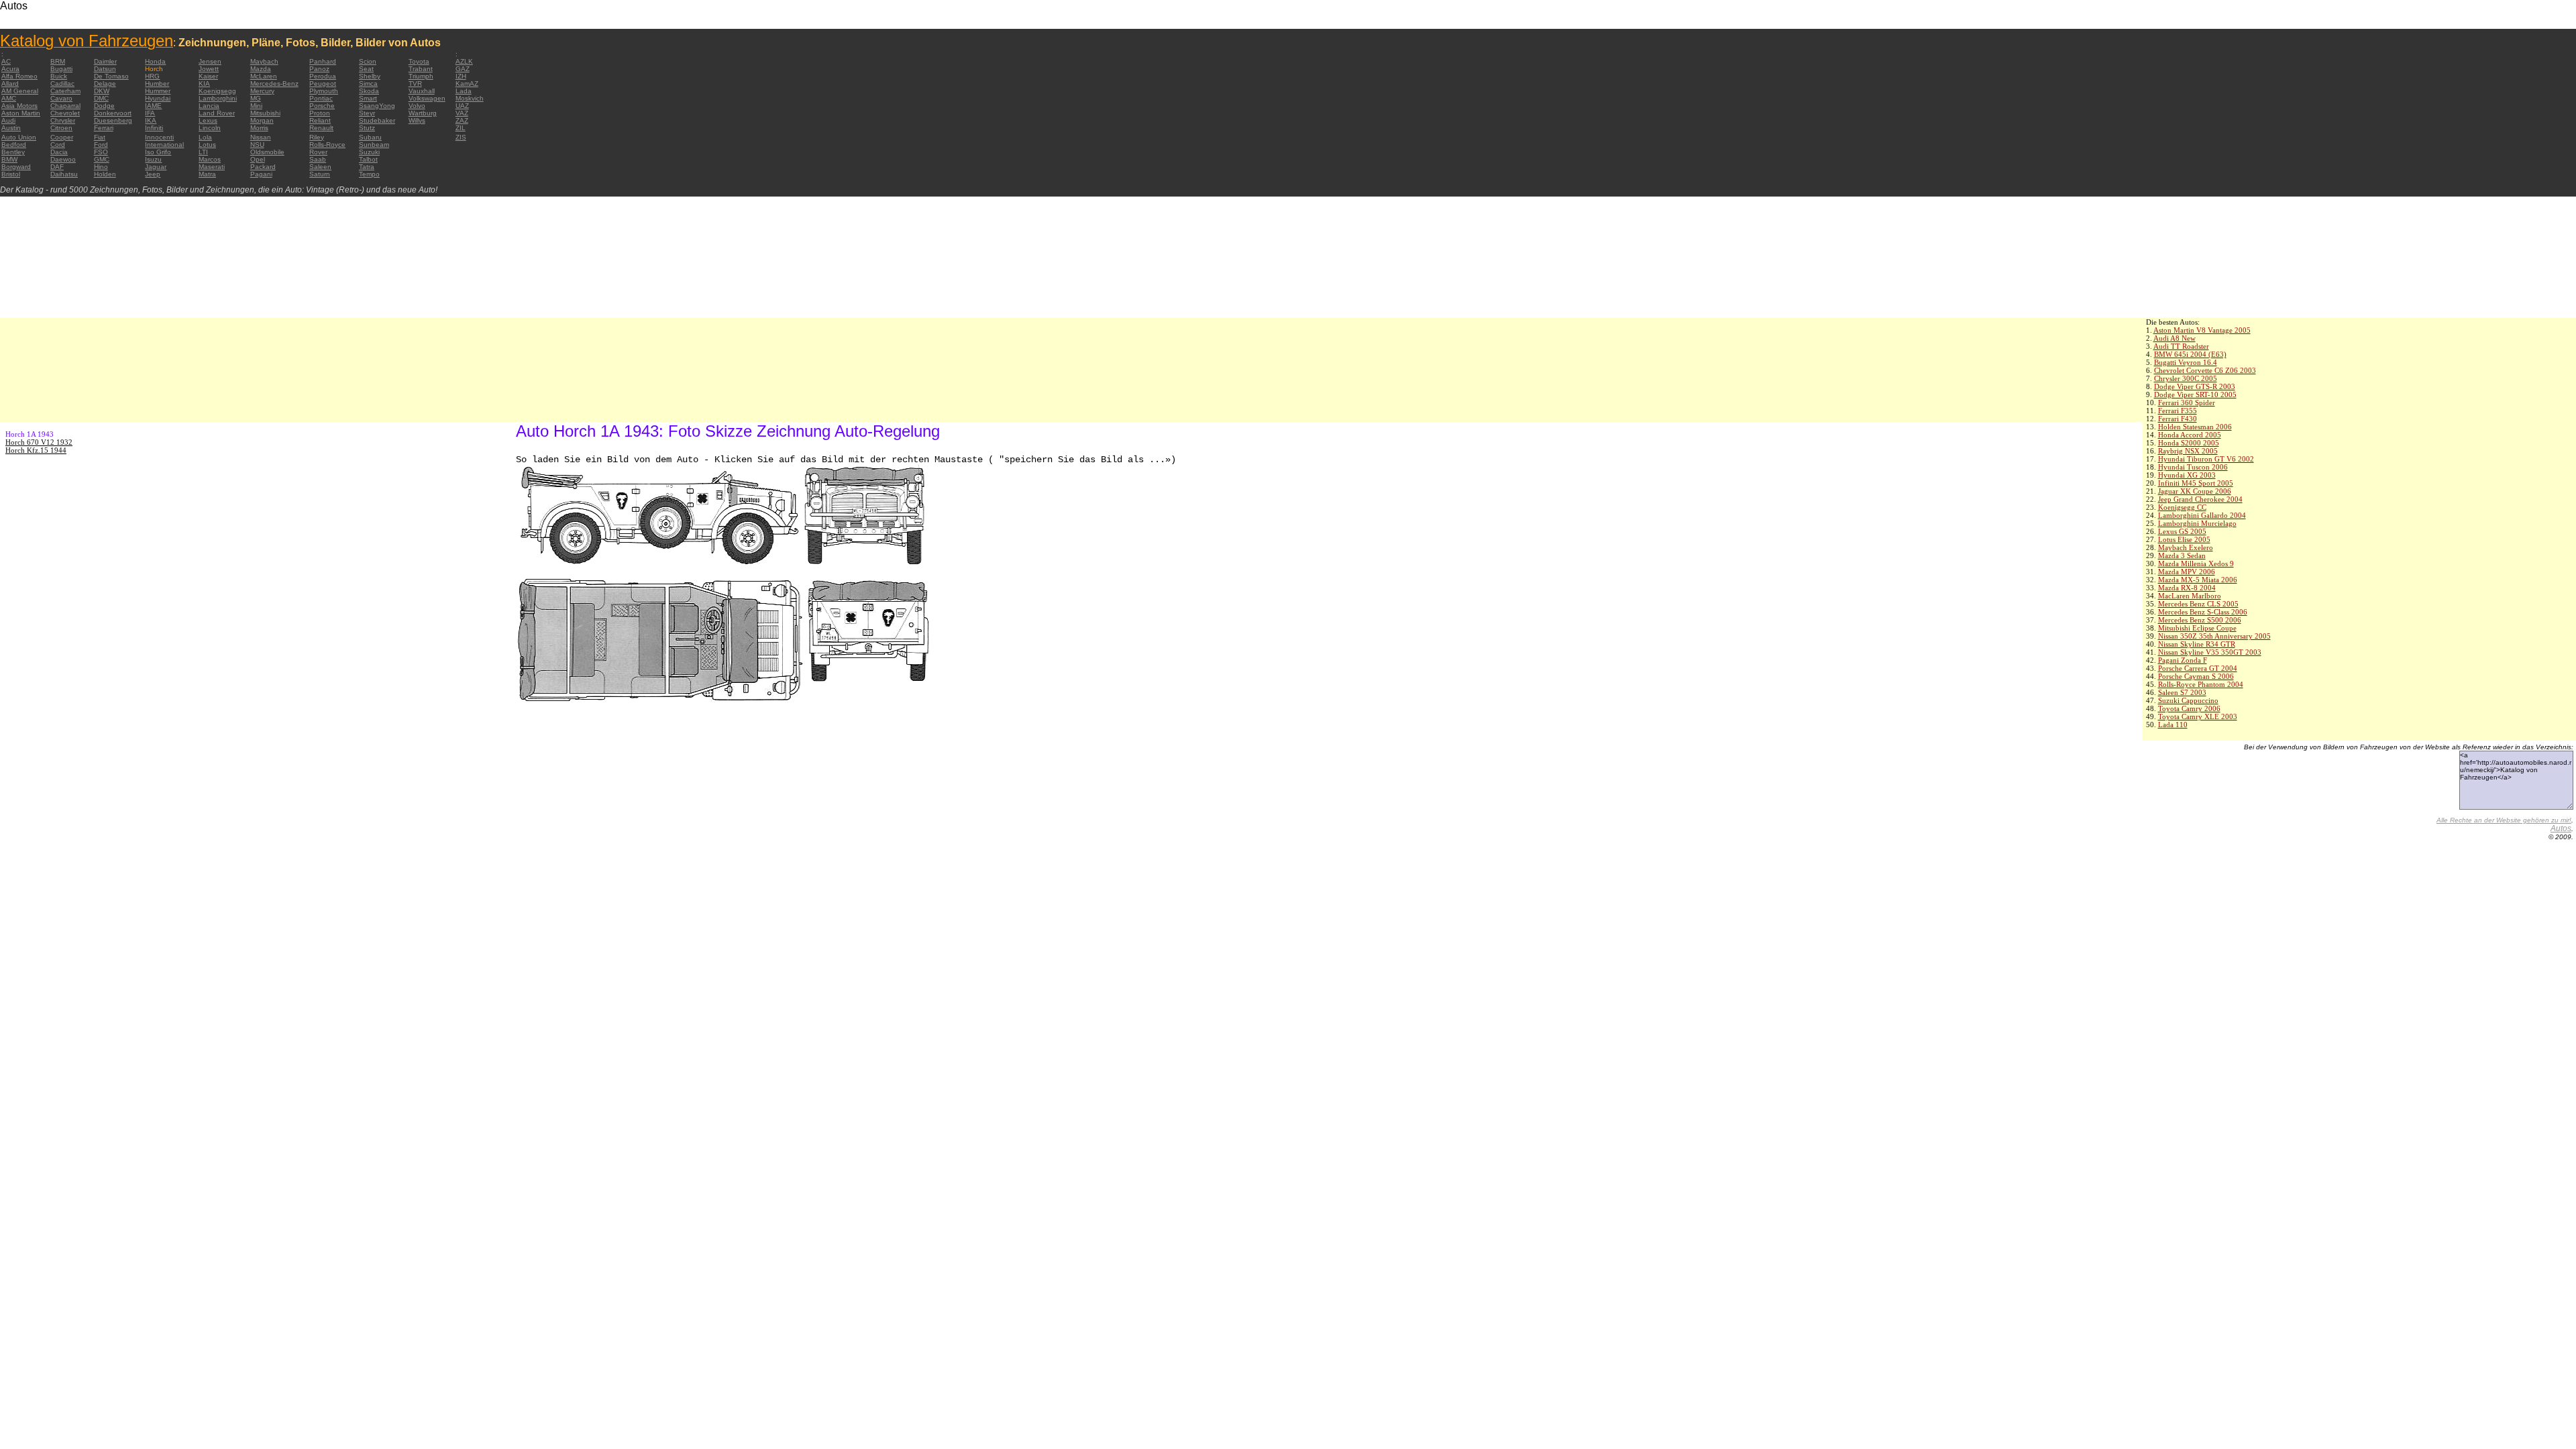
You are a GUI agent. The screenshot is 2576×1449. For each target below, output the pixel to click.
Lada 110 (2173, 724)
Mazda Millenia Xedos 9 (2196, 563)
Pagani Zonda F (2183, 660)
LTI (203, 152)
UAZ (462, 106)
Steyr (367, 113)
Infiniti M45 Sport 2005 (2196, 483)
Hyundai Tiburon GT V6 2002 (2206, 459)
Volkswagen (427, 98)
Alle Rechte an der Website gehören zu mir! (2504, 820)
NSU (257, 145)
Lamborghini (218, 98)
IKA (151, 120)
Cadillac (62, 84)
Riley (317, 137)
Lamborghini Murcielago (2197, 523)
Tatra (367, 167)
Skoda (369, 91)
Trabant (421, 69)
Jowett (209, 69)
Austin (11, 128)
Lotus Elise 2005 (2184, 539)
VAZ (462, 113)
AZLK (464, 61)
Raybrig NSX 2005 (2188, 451)
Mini (256, 106)
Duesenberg (113, 120)
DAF (57, 167)
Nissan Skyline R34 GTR (2197, 644)
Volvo (417, 106)
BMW (9, 159)
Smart (368, 98)
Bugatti (61, 69)
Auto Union (19, 137)
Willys (417, 120)
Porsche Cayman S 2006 (2196, 676)
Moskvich (470, 98)
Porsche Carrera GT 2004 (2198, 668)
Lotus (207, 145)
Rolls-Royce (327, 145)
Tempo (369, 174)
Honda (155, 61)
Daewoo (63, 159)
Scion (368, 61)
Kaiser (208, 76)
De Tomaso (111, 76)
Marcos (210, 159)
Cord (58, 145)
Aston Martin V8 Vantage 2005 (2202, 330)
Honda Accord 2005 (2190, 435)
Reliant (320, 120)
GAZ (463, 69)
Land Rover (217, 113)
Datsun (105, 69)
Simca (368, 84)
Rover (318, 152)
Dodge (104, 106)
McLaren (264, 76)
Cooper (62, 137)
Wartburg (423, 113)
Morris (259, 128)
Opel (258, 159)
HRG (152, 76)
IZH (461, 76)
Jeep (153, 174)
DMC (101, 98)
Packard (263, 167)
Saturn (320, 174)
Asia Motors (19, 106)
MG (256, 98)
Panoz (319, 69)
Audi (8, 120)
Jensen (210, 61)
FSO (101, 152)
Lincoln (210, 128)
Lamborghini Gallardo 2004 (2202, 515)
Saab (318, 159)
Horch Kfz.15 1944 (36, 450)
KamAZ (467, 84)
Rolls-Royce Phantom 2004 (2201, 684)
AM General (20, 91)
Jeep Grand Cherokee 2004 (2200, 499)
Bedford (14, 145)
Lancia (209, 106)
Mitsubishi (265, 113)
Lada (464, 91)
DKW (102, 91)
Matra (207, 174)
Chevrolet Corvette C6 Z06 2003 (2205, 370)
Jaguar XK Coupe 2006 (2195, 491)
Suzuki (369, 152)
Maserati (212, 167)
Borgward (16, 167)
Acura (10, 69)
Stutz (367, 128)
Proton (320, 113)
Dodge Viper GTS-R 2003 (2195, 386)
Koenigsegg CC (2182, 507)
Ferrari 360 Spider (2187, 402)
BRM (58, 61)
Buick (59, 76)
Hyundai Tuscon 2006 (2193, 467)
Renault (321, 128)
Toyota (419, 61)
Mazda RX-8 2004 (2187, 588)
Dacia (59, 152)
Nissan (261, 137)
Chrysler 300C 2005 (2186, 378)
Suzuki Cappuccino (2188, 700)
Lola (205, 137)
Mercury (262, 91)
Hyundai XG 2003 (2187, 475)
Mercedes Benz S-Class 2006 (2203, 612)
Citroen (61, 128)
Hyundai (158, 98)
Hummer (158, 91)
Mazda (261, 69)
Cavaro (61, 98)
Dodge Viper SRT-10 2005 (2195, 394)
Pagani (261, 174)
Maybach (264, 61)
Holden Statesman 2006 (2195, 427)
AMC (9, 98)
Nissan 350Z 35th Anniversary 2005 (2214, 636)
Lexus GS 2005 (2182, 531)
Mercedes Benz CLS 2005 (2198, 604)
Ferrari (104, 128)
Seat (366, 69)
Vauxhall (422, 91)
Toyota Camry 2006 (2189, 708)
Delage (105, 84)
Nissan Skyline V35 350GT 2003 (2210, 652)
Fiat (100, 137)
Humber (157, 84)
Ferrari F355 (2178, 411)
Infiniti (154, 128)
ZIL (461, 128)
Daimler (105, 61)
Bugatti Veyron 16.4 (2186, 362)
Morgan (262, 120)
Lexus (208, 120)
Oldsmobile (267, 152)
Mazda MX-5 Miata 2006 (2198, 580)
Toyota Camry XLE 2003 (2198, 716)
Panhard (323, 61)
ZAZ (462, 120)
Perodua (323, 76)
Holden (105, 174)
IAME (153, 106)
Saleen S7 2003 (2182, 692)
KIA (204, 84)
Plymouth (324, 91)
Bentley (13, 152)
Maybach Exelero (2186, 547)
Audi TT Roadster (2181, 346)
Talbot (368, 159)
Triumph (421, 76)
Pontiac (321, 98)
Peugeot (323, 84)
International (164, 145)
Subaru (370, 137)
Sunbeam (374, 145)
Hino (101, 167)
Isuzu (153, 159)
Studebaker (377, 120)
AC (6, 61)
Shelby (370, 76)
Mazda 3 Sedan (2182, 555)
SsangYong (377, 106)
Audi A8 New (2175, 338)
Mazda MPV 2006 (2187, 572)
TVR (415, 84)
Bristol (11, 174)
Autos (2561, 828)
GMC (102, 159)
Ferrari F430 (2178, 419)
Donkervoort (113, 113)
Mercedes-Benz (274, 84)
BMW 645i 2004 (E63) (2190, 354)
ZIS (461, 137)
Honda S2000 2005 (2189, 443)
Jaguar (156, 167)
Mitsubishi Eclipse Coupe (2197, 628)
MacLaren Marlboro (2190, 596)
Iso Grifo (158, 152)
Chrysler (63, 120)
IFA (150, 113)
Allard (10, 84)
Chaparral (65, 106)
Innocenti (159, 137)
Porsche (322, 106)
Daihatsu (64, 174)
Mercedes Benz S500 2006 (2200, 620)
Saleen (320, 167)
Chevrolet (65, 113)
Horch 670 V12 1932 (39, 442)
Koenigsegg (217, 91)
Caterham (65, 91)
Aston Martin (21, 113)
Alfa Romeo (19, 76)
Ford (101, 145)
